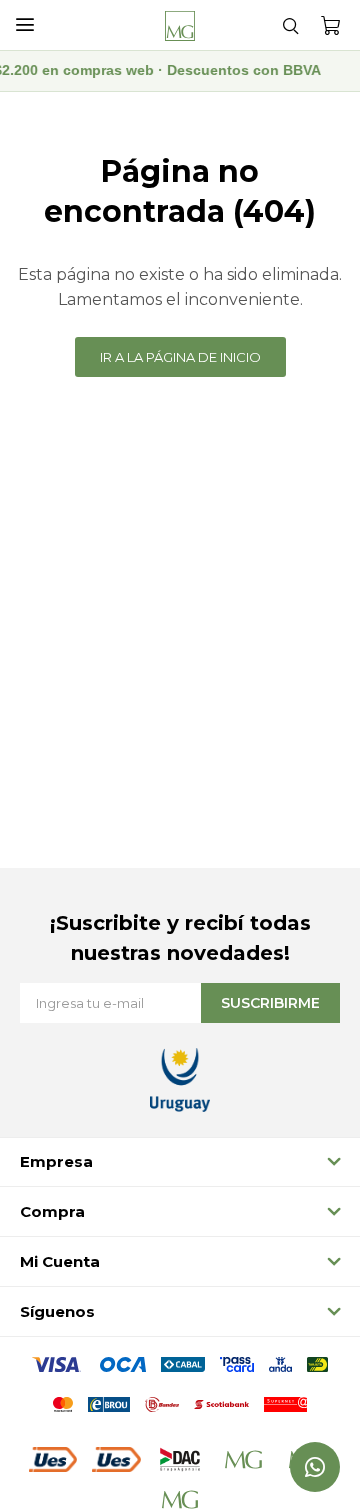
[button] (290, 25)
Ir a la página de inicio (180, 357)
